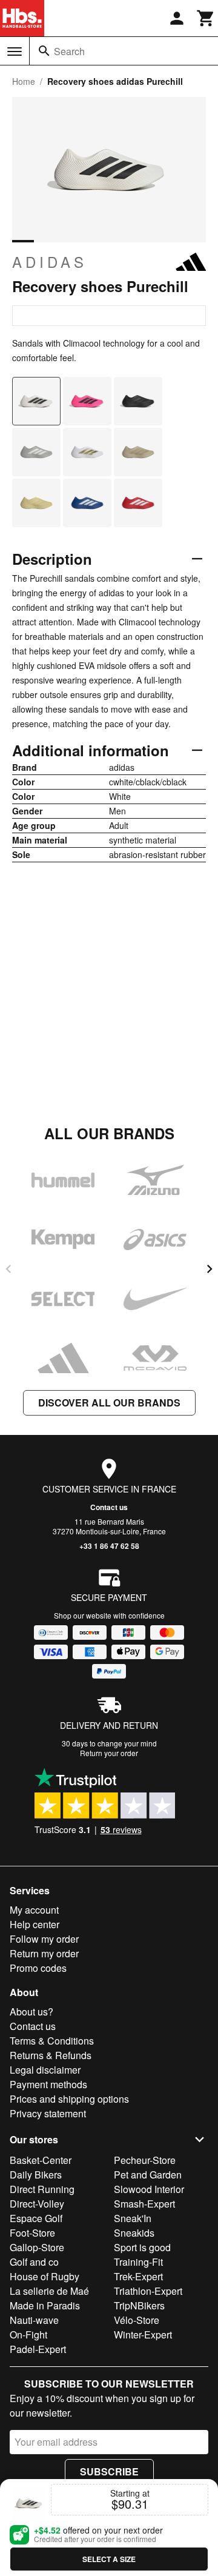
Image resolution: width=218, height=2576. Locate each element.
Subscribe (109, 2471)
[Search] (44, 51)
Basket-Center (41, 2160)
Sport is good (142, 2247)
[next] (210, 1269)
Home (24, 81)
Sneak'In (133, 2218)
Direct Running (42, 2189)
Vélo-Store (137, 2320)
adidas (50, 262)
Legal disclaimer (45, 2070)
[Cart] (206, 18)
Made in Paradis (45, 2305)
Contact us (109, 1507)
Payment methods (48, 2084)
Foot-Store (32, 2233)
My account (34, 1910)
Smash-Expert (144, 2204)
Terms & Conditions (52, 2041)
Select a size (109, 2559)
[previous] (8, 1269)
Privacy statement (48, 2113)
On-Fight (28, 2335)
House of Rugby (45, 2276)
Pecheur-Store (145, 2160)
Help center (35, 1924)
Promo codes (38, 1968)
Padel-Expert (38, 2349)
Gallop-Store (37, 2247)
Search (69, 51)
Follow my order (44, 1939)
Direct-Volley (37, 2204)
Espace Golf (36, 2218)
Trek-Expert (138, 2276)
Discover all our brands (109, 1403)
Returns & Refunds (51, 2055)
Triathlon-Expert (148, 2291)
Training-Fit (138, 2262)
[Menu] (15, 52)
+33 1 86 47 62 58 (109, 1546)
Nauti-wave (34, 2320)
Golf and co (34, 2262)
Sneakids (134, 2233)
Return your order (109, 1753)
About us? (31, 2012)
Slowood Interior (149, 2189)
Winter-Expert (143, 2335)
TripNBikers (139, 2305)
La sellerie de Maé (49, 2291)
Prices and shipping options (69, 2099)
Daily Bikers (36, 2175)
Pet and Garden (148, 2175)
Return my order (44, 1953)
